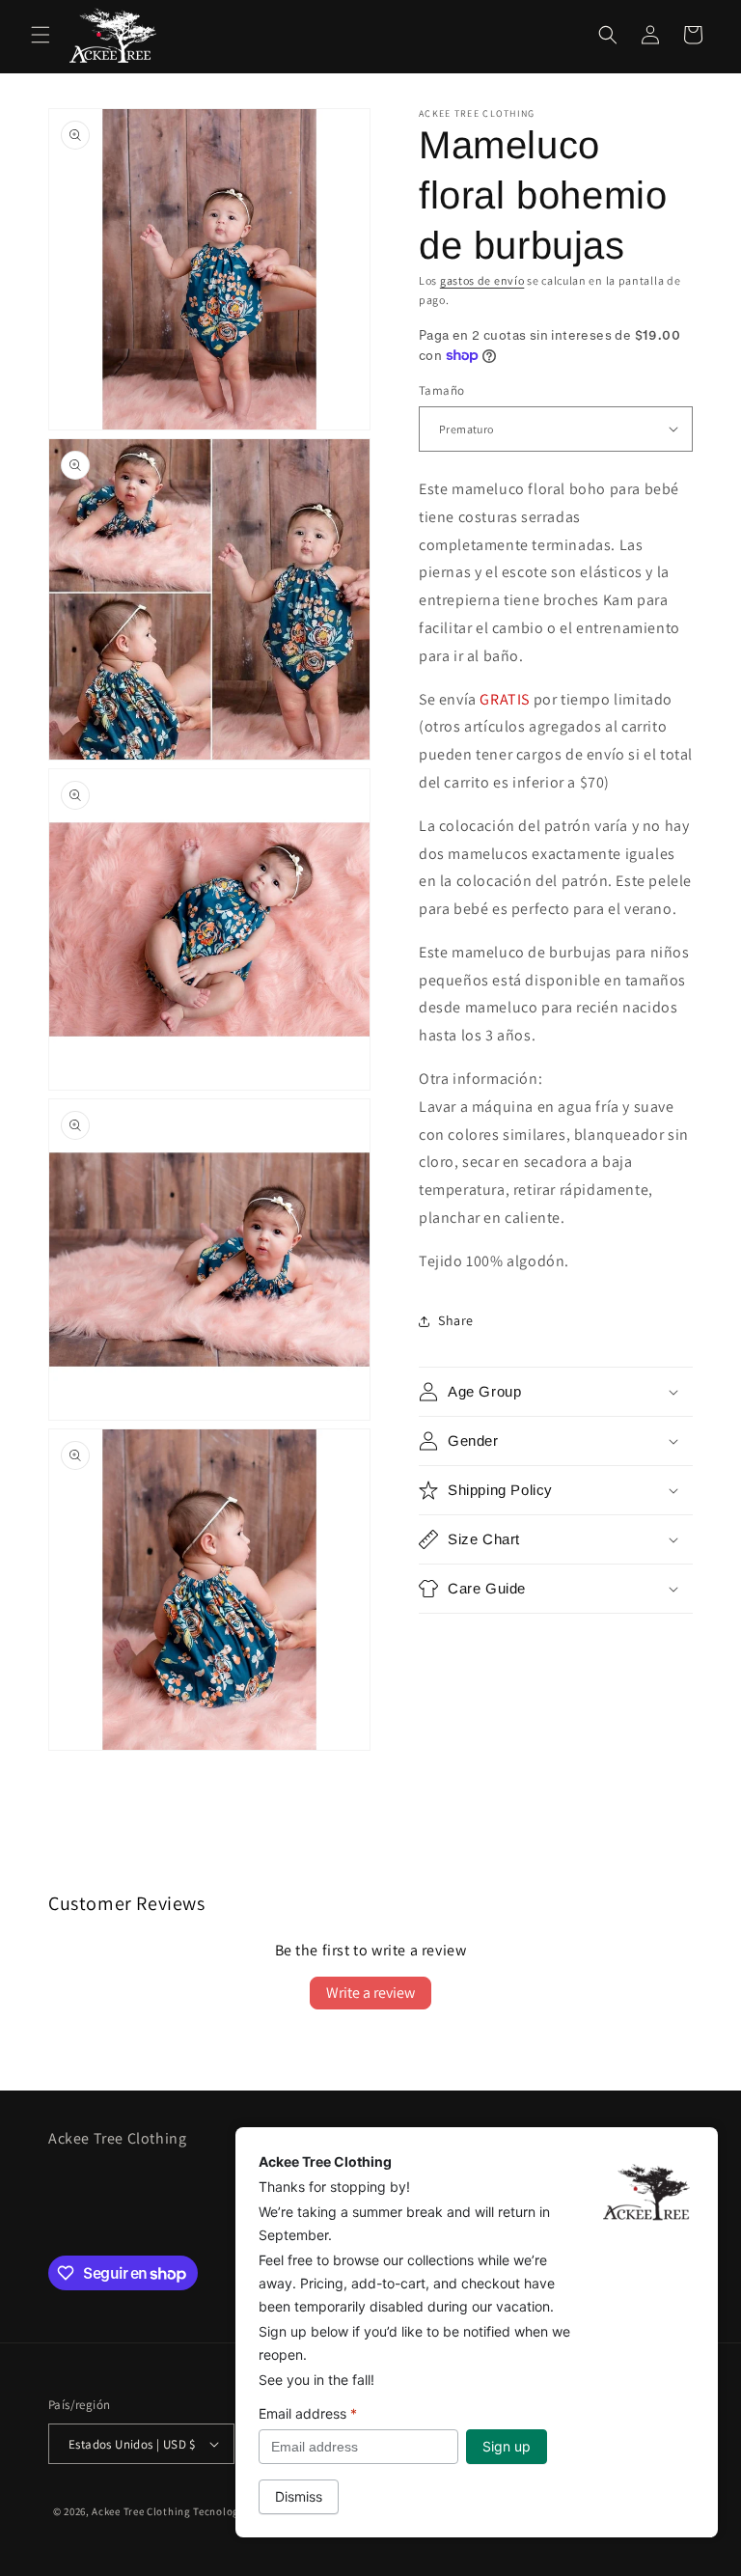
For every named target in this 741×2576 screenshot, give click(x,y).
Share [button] (456, 1320)
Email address (308, 2413)
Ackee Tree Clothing (141, 2511)
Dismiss (299, 2496)
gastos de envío (482, 280)
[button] (41, 35)
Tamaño (441, 390)
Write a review (370, 1993)
